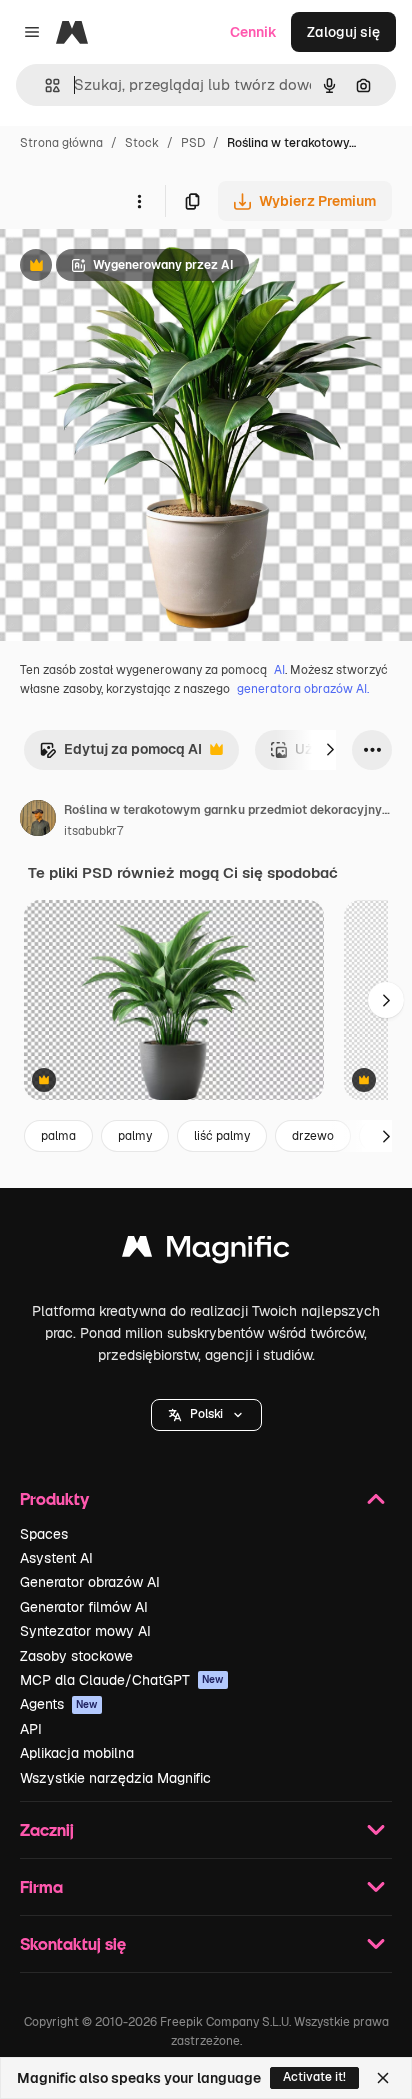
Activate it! (314, 2077)
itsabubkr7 (93, 831)
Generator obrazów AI (90, 1582)
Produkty (54, 1498)
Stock (142, 143)
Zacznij (47, 1829)
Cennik (253, 32)
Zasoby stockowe (76, 1656)
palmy (135, 1136)
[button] (206, 1415)
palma (58, 1136)
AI (279, 670)
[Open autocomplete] (44, 85)
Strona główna (61, 143)
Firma (41, 1886)
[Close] (383, 2078)
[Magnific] (206, 1251)
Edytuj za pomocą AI (120, 754)
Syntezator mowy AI (85, 1631)
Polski (206, 1414)
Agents (59, 1704)
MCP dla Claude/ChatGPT (122, 1680)
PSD (193, 143)
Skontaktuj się (73, 1943)
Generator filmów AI (84, 1607)
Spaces (44, 1534)
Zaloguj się (343, 32)
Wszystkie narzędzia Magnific (115, 1778)
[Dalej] (330, 750)
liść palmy (222, 1136)
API (31, 1729)
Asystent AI (56, 1558)
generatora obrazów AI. (303, 689)
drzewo (313, 1136)
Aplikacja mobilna (77, 1753)
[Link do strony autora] (38, 821)
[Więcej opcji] (139, 201)
